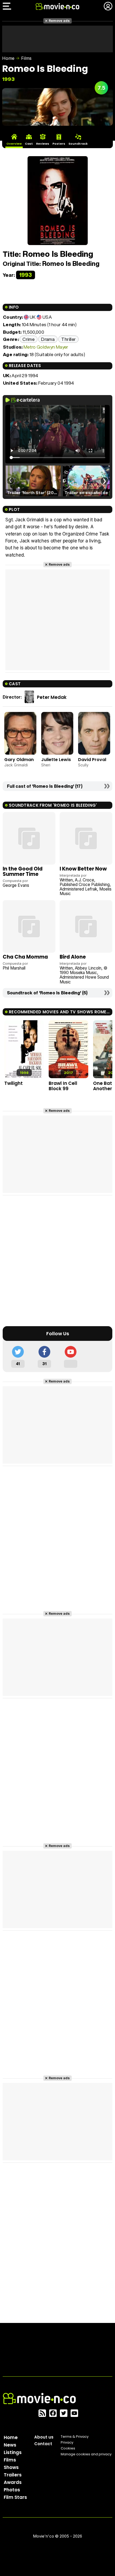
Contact (43, 2444)
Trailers (13, 2475)
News (10, 2445)
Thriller (68, 339)
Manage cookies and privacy (86, 2454)
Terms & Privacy (75, 2437)
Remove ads (59, 21)
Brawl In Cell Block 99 (63, 1086)
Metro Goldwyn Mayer (46, 347)
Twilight (14, 1083)
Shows (11, 2467)
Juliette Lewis (56, 760)
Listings (13, 2452)
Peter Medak (52, 697)
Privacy (67, 2442)
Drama (48, 339)
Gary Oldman (19, 760)
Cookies (68, 2448)
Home (8, 58)
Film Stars (15, 2497)
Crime (28, 339)
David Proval (92, 760)
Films (26, 58)
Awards (13, 2482)
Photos (12, 2490)
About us (44, 2437)
